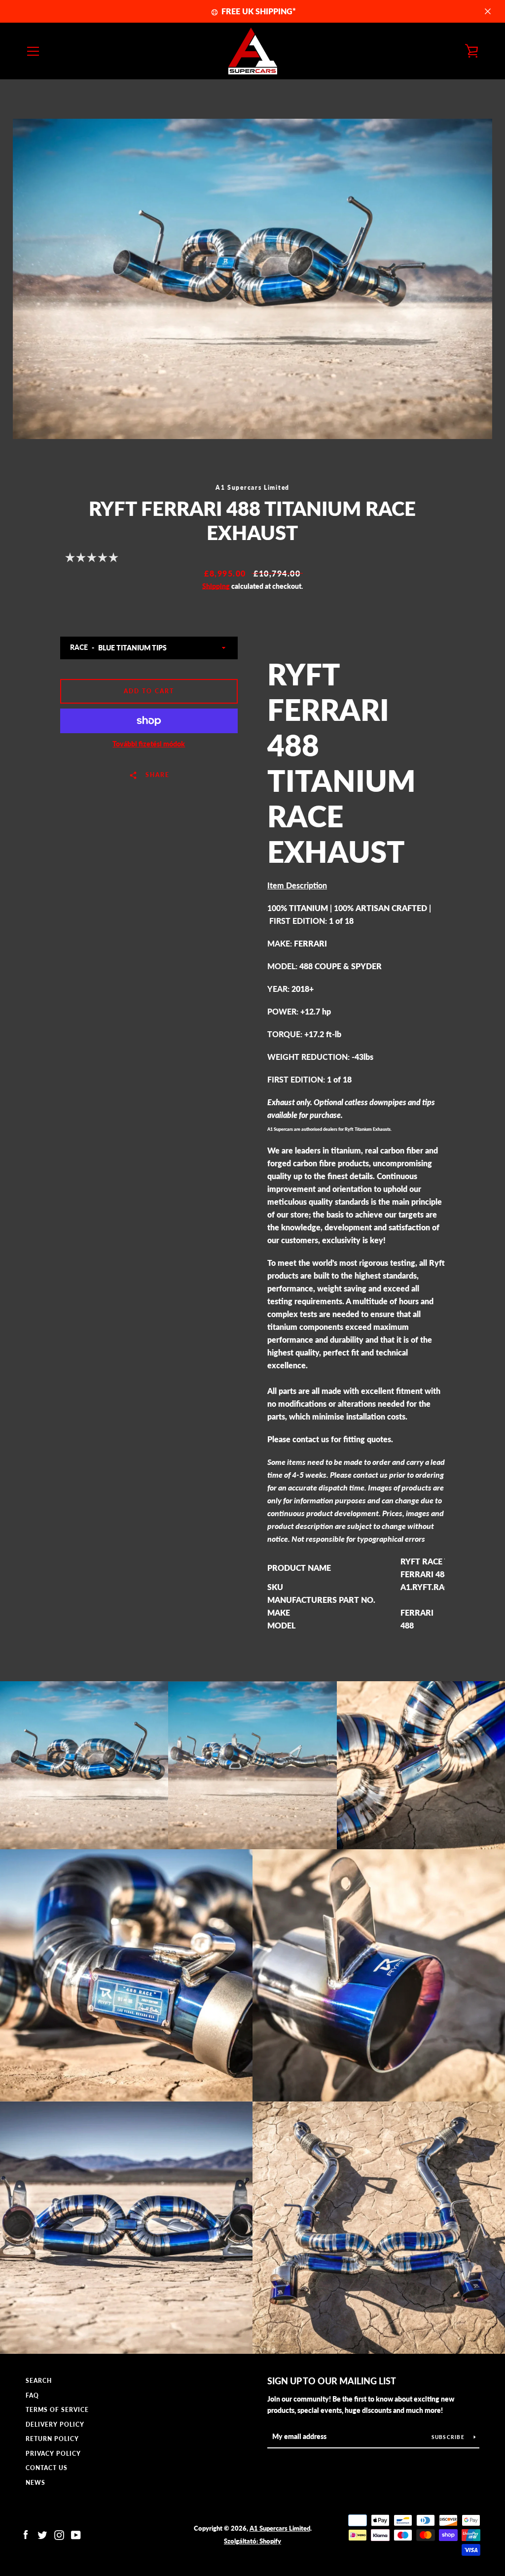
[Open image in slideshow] (252, 279)
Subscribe (449, 2437)
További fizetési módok (149, 744)
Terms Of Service (57, 2410)
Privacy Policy (53, 2454)
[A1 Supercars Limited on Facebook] (26, 2534)
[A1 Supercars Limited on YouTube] (76, 2534)
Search (39, 2381)
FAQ (32, 2395)
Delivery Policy (55, 2424)
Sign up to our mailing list (332, 2381)
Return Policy (52, 2439)
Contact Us (47, 2468)
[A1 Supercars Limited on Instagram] (59, 2534)
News (36, 2483)
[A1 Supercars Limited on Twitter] (42, 2534)
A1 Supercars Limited (280, 2528)
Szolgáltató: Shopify (252, 2541)
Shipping (216, 586)
